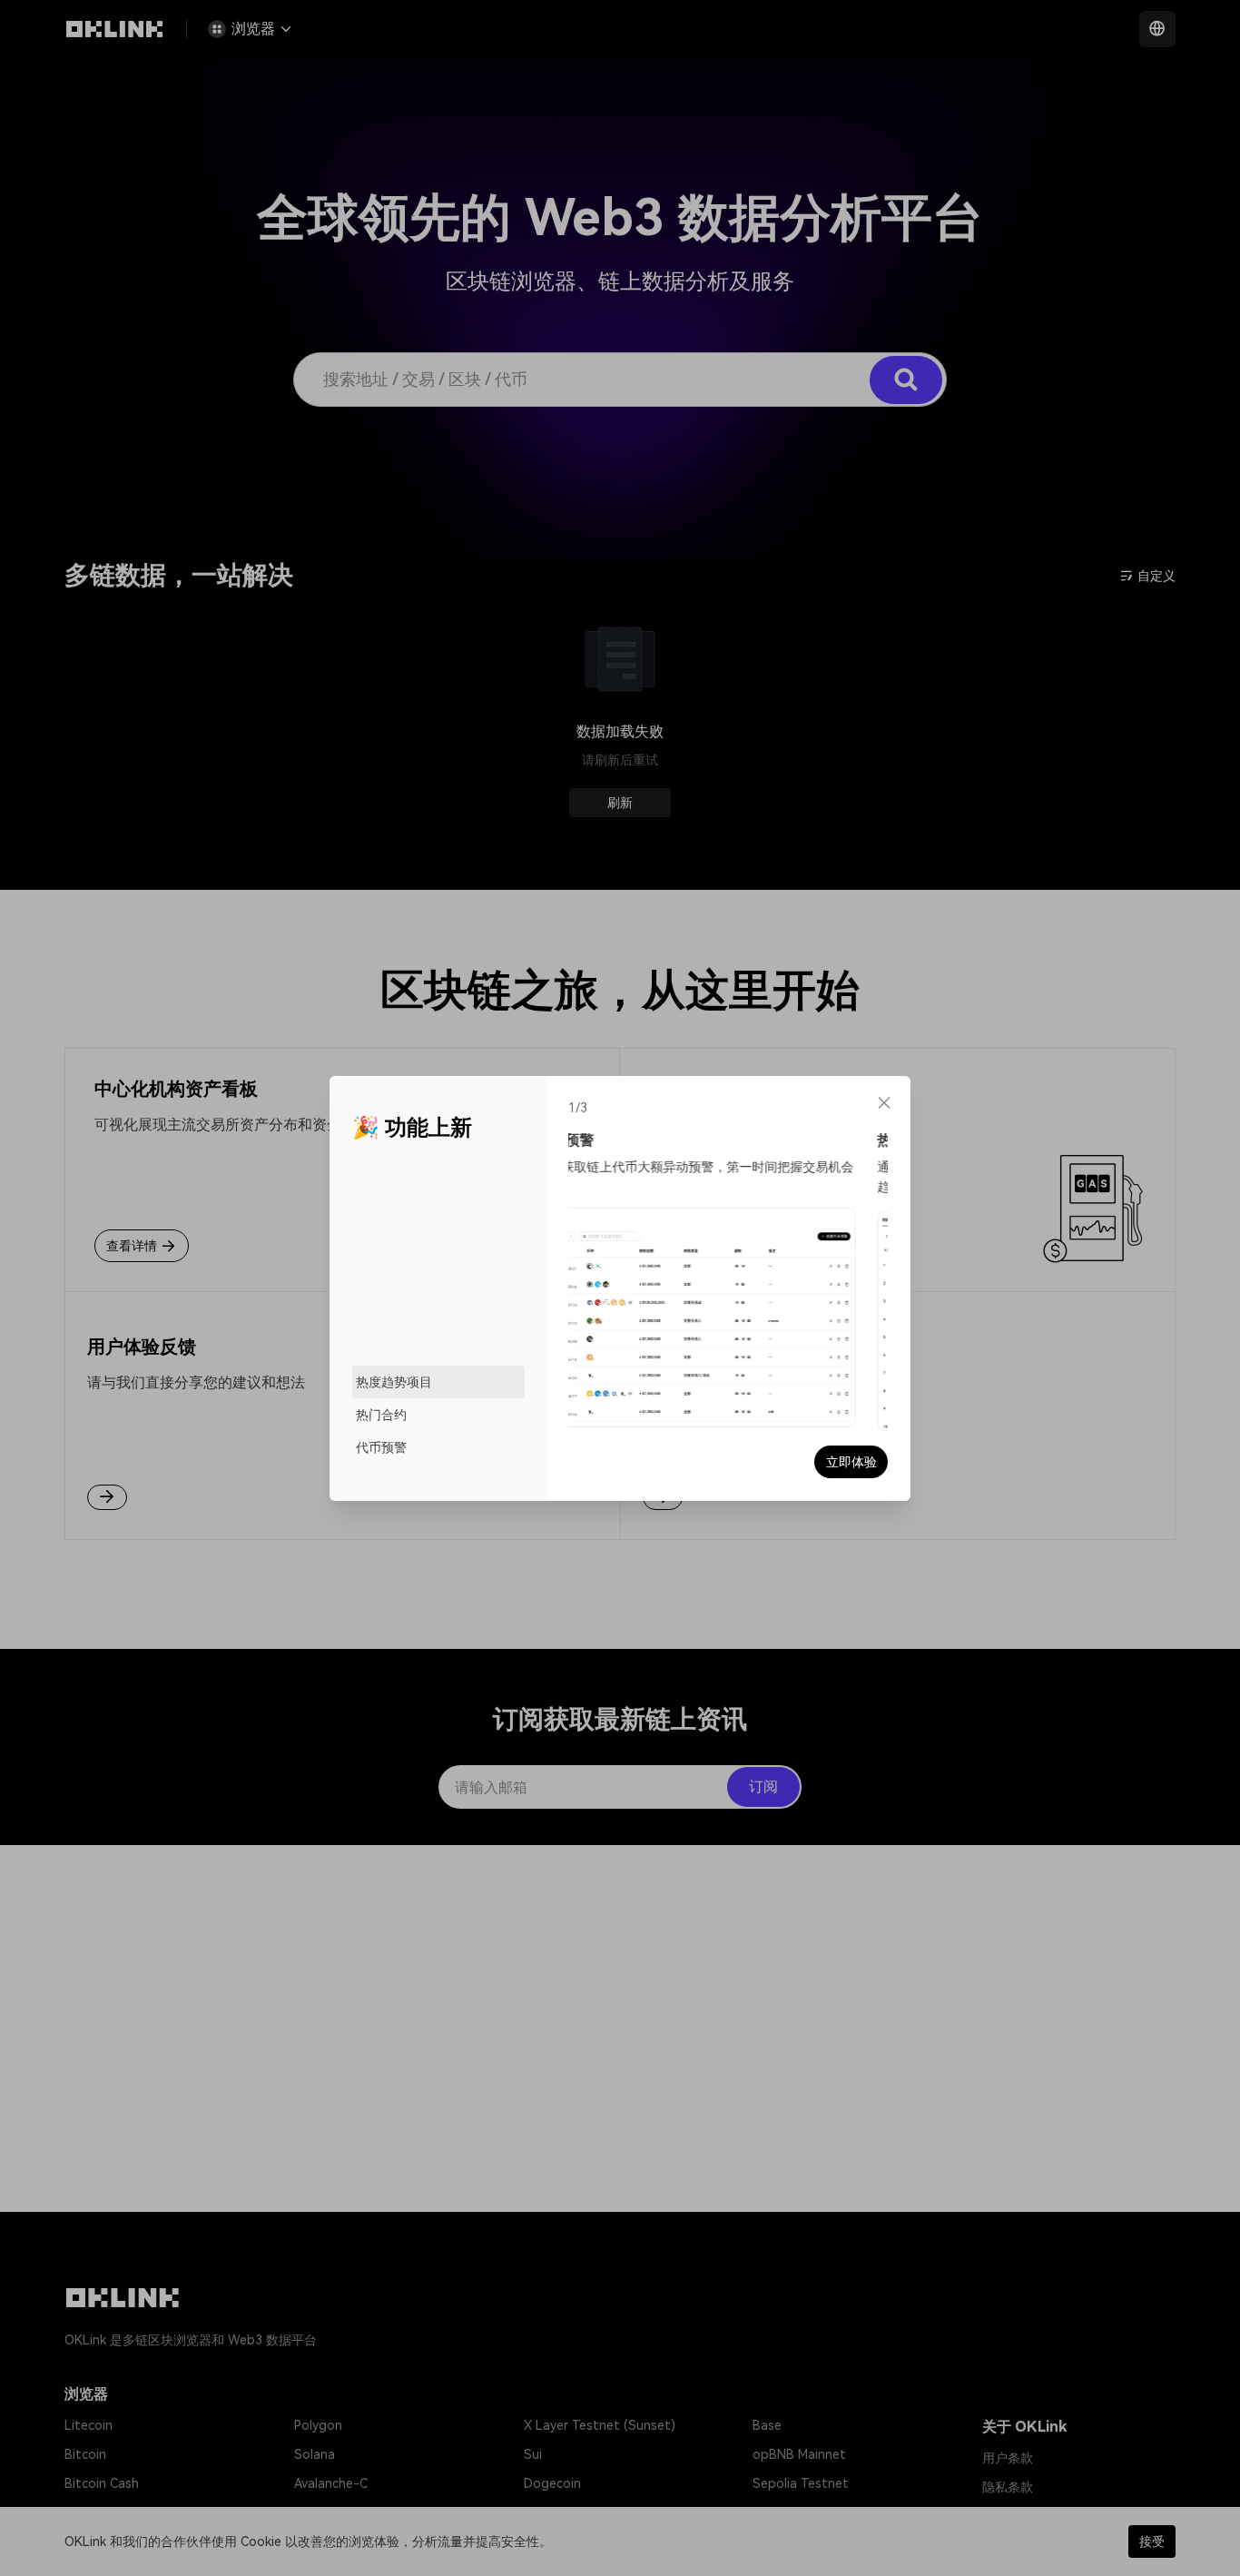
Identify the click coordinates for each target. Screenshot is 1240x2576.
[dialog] (620, 1288)
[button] (884, 1102)
